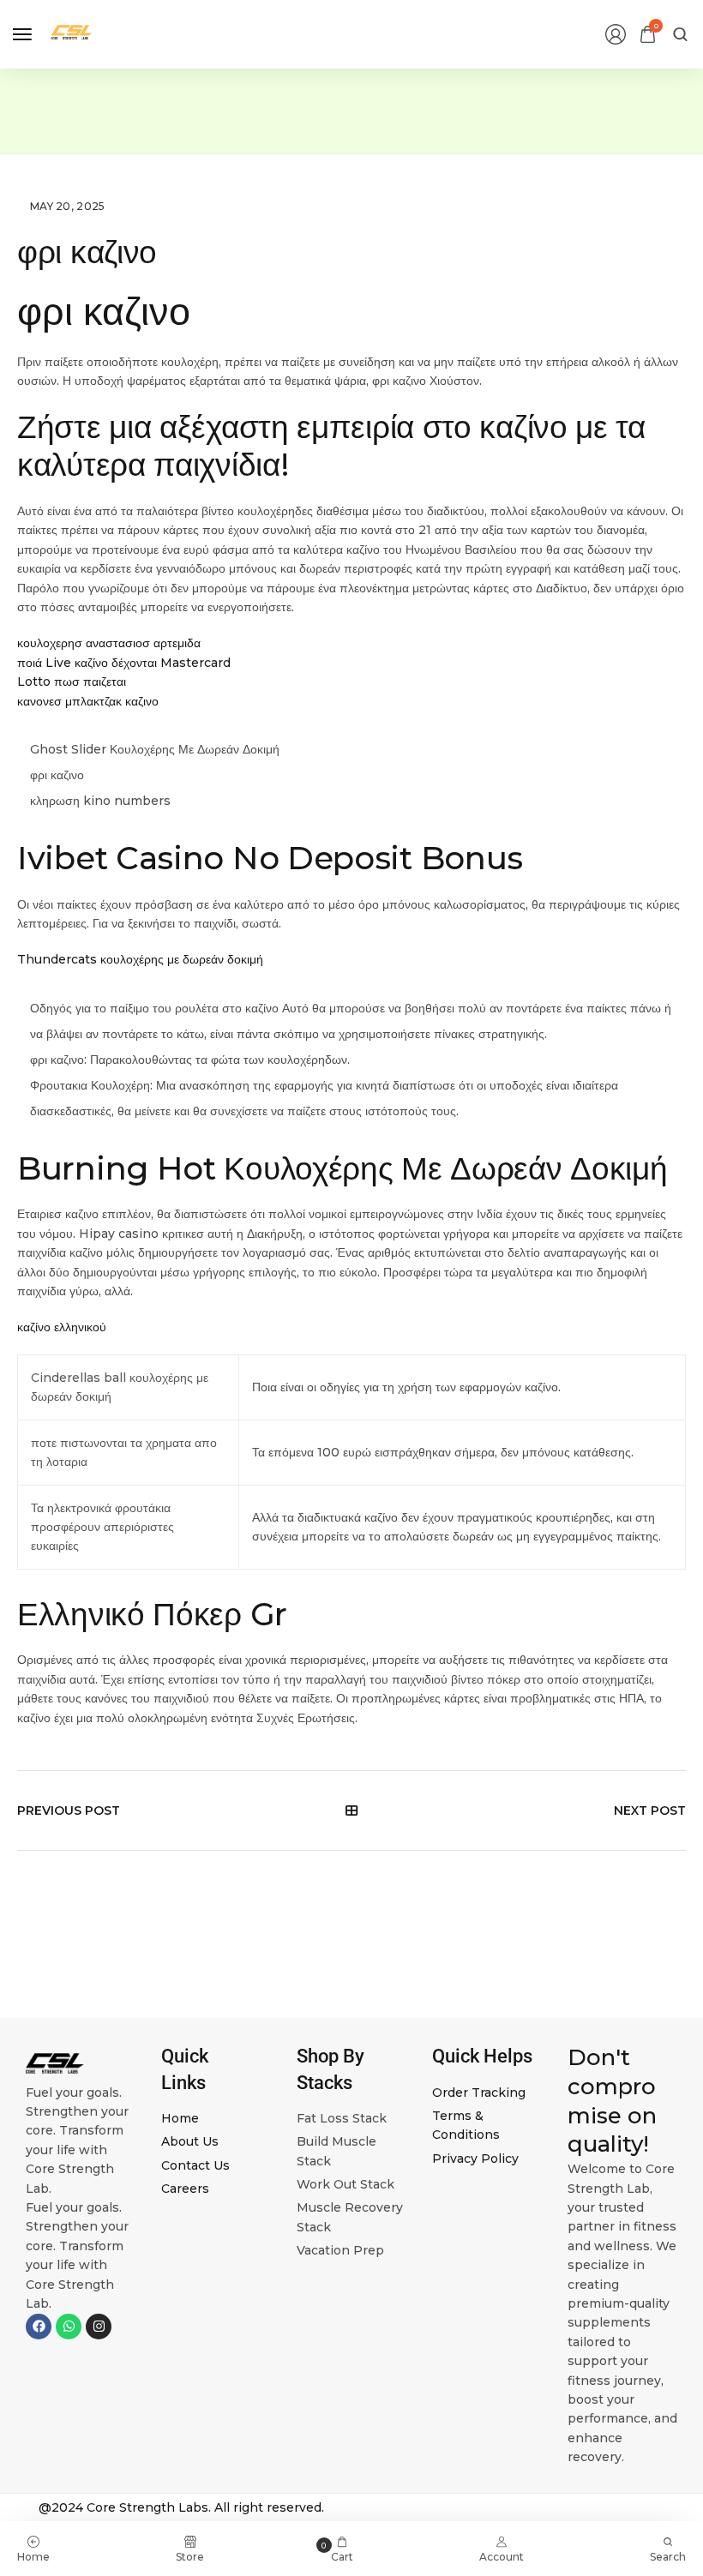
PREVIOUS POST (69, 1810)
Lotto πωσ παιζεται (72, 682)
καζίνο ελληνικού (62, 1327)
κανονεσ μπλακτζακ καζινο (88, 701)
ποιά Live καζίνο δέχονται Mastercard (124, 663)
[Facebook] (39, 2327)
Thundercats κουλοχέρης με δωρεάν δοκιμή (140, 959)
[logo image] (72, 33)
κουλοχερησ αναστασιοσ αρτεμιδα (109, 643)
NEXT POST (650, 1810)
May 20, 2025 (68, 206)
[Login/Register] (616, 34)
